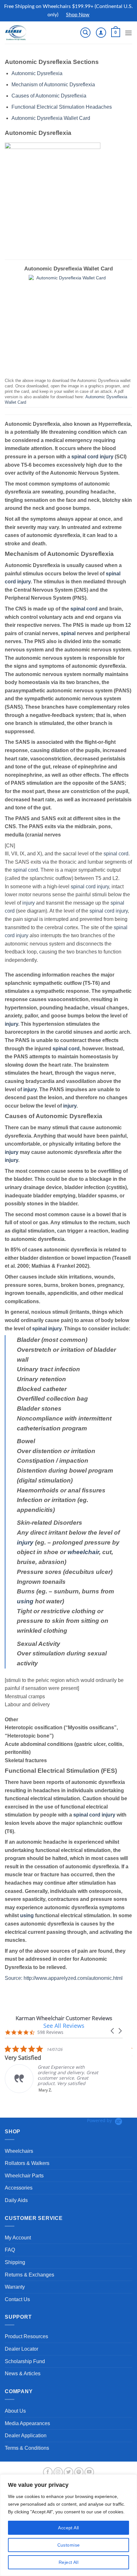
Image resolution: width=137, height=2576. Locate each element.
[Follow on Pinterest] (79, 2472)
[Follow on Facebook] (48, 2472)
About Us (15, 2411)
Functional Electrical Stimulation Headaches (62, 107)
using (25, 1601)
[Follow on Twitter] (68, 2472)
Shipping (15, 2262)
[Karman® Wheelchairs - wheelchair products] (26, 33)
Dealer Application (26, 2436)
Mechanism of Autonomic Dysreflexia (53, 85)
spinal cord (85, 457)
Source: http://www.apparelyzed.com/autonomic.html (64, 1978)
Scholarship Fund (25, 2361)
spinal (68, 633)
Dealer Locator (22, 2349)
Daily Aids (16, 2200)
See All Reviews (64, 2026)
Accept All (68, 2528)
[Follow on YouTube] (89, 2472)
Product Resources (26, 2336)
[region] (68, 2525)
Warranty (15, 2287)
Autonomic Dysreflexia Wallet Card (51, 118)
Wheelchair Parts (24, 2176)
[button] (85, 33)
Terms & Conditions (27, 2448)
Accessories (19, 2188)
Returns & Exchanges (29, 2275)
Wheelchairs (19, 2151)
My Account (18, 2238)
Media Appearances (27, 2423)
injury (107, 457)
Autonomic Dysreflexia (37, 73)
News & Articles (23, 2374)
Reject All (68, 2562)
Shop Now (78, 15)
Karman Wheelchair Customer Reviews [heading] (64, 2018)
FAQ (10, 2250)
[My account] (101, 33)
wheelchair (83, 1552)
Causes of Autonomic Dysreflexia (49, 96)
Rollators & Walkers (27, 2163)
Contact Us (17, 2299)
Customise (69, 2545)
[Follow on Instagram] (58, 2472)
